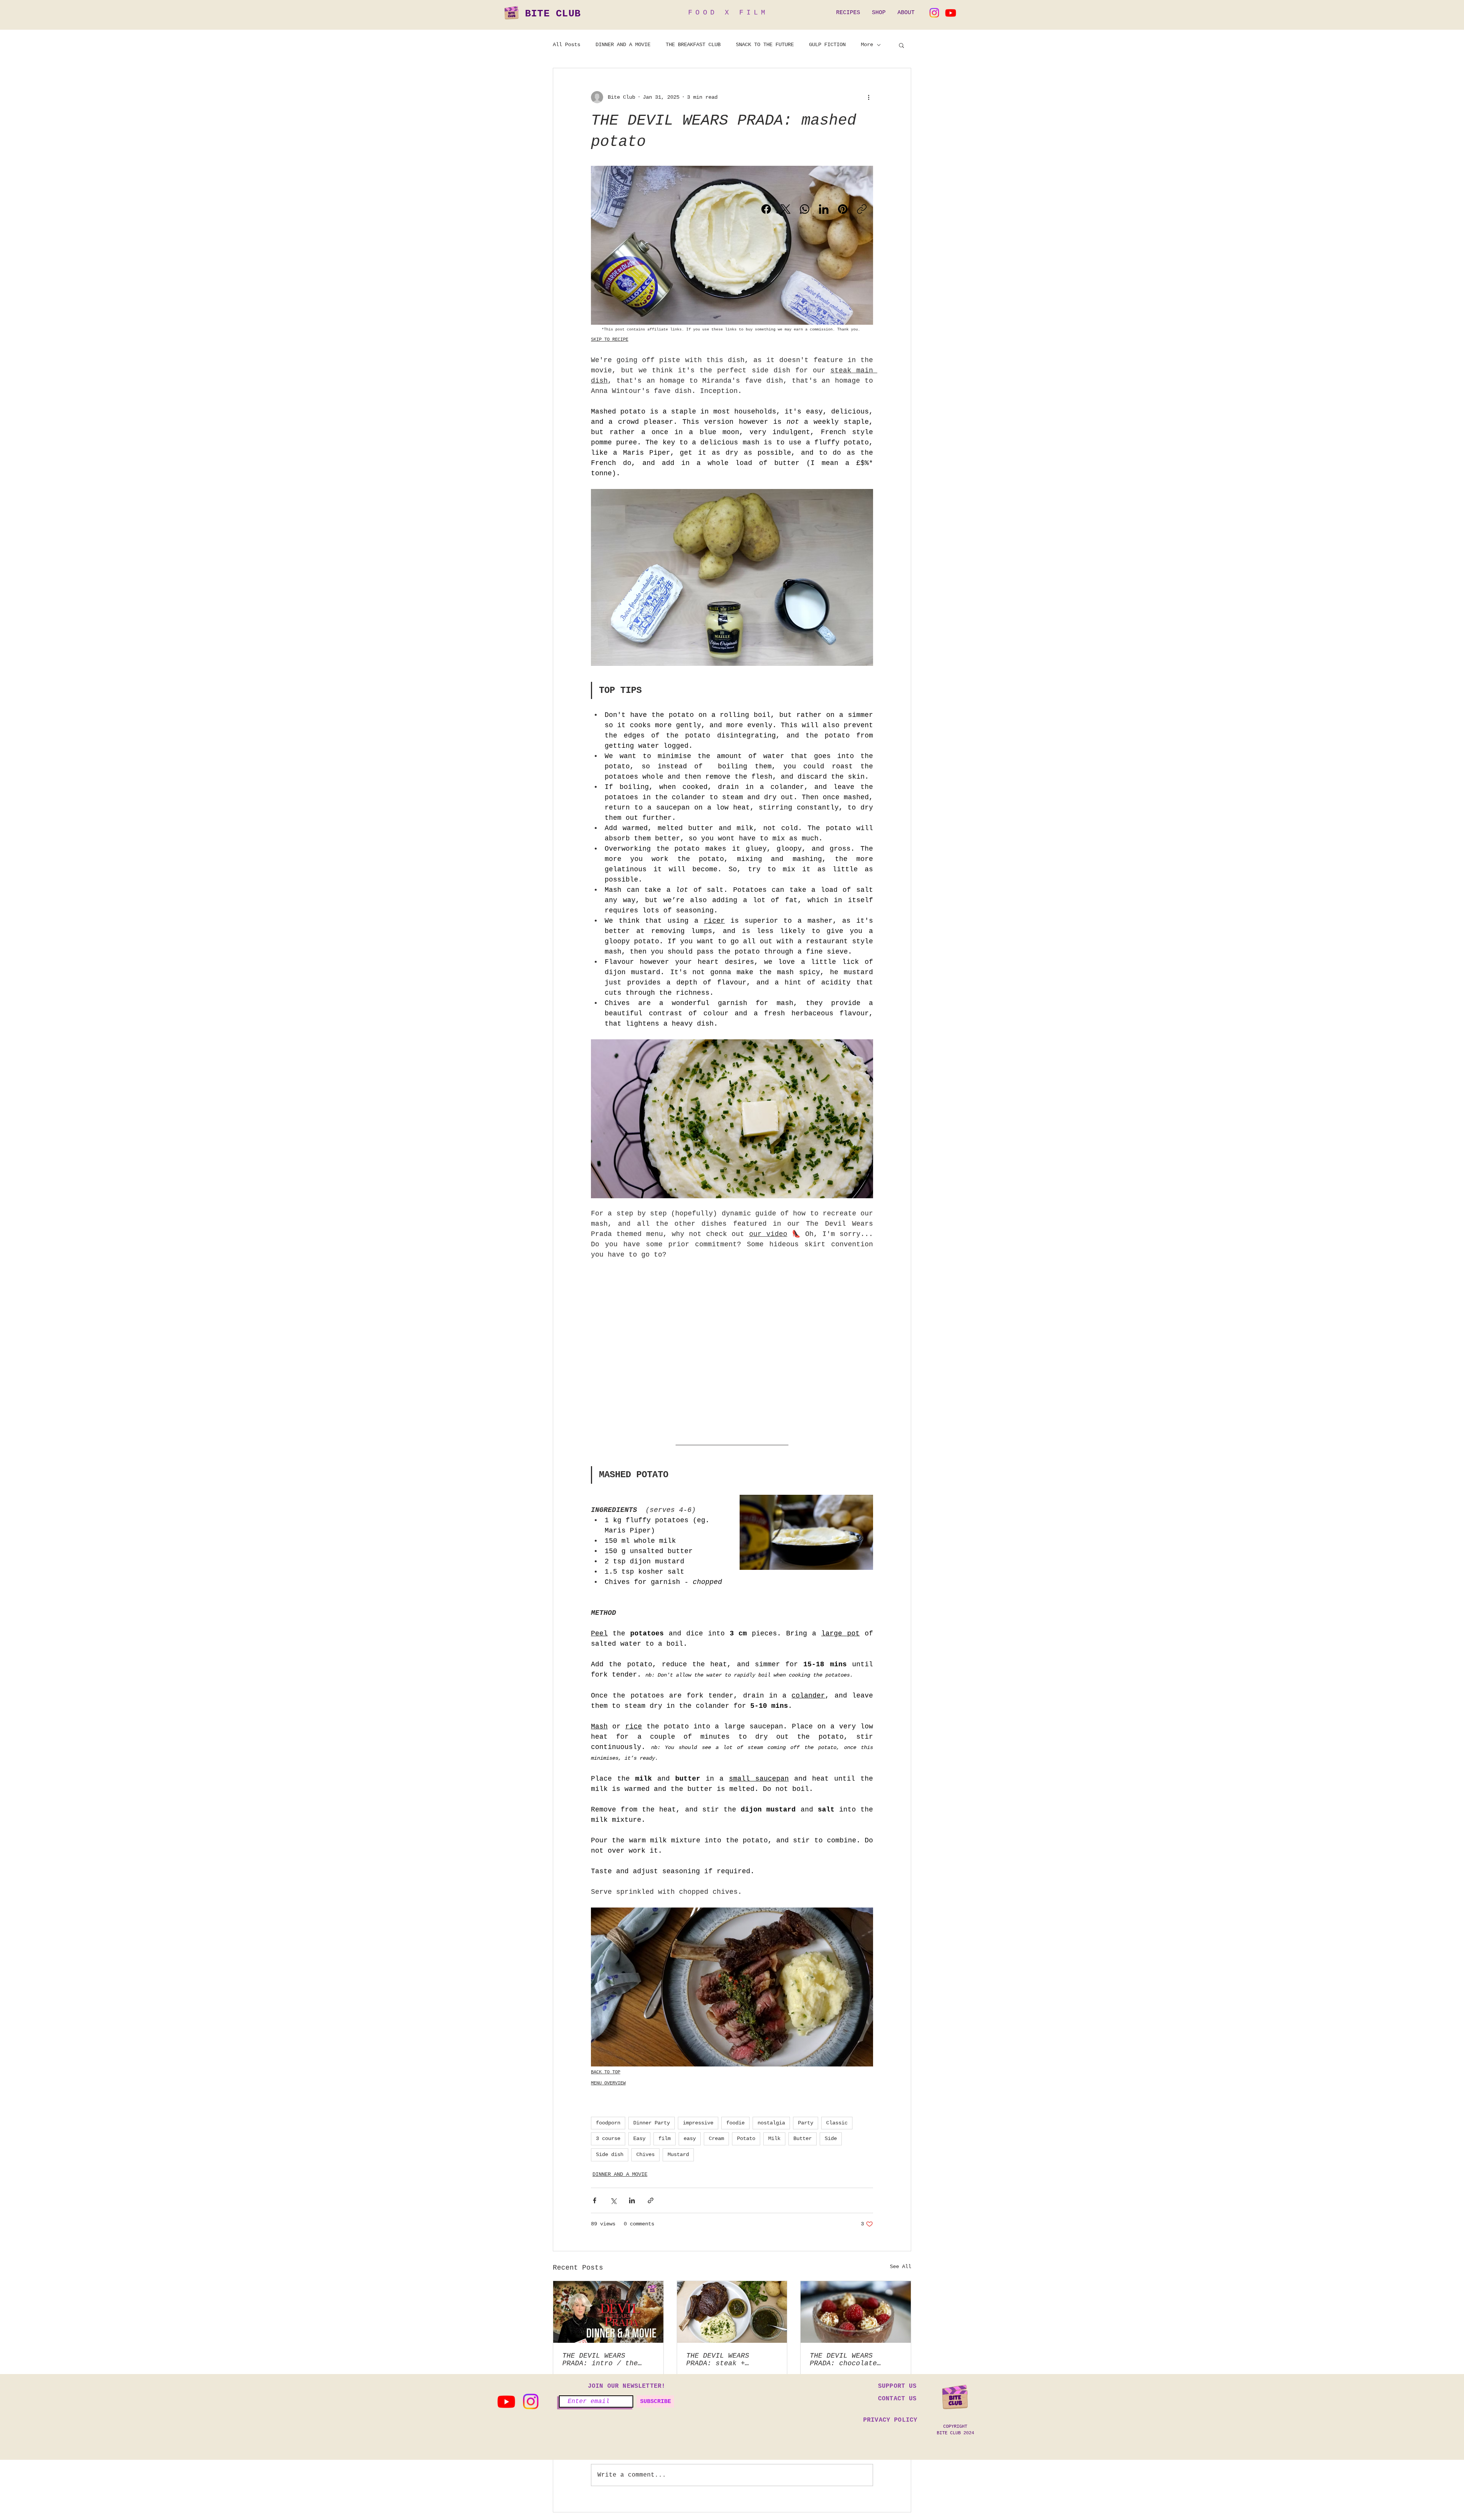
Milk (774, 2138)
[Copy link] (862, 209)
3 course (608, 2138)
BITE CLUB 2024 (955, 2433)
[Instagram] (934, 13)
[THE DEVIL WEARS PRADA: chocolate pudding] (856, 2312)
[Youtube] (951, 13)
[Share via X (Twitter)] (613, 2200)
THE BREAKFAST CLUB (693, 45)
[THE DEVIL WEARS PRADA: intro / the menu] (608, 2312)
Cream (716, 2138)
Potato (746, 2138)
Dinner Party (652, 2123)
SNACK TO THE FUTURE (765, 45)
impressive (698, 2123)
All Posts (567, 45)
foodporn (608, 2123)
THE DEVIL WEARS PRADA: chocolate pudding (843, 2360)
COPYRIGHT (955, 2427)
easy (690, 2138)
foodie (735, 2123)
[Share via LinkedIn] (632, 2200)
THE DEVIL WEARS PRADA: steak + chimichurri (718, 2360)
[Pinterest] (843, 209)
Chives (645, 2155)
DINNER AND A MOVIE (623, 45)
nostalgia (771, 2123)
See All (901, 2267)
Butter (803, 2138)
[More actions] (868, 97)
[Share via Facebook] (595, 2200)
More (867, 45)
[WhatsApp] (805, 209)
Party (806, 2123)
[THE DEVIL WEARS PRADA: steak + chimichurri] (732, 2312)
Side (831, 2138)
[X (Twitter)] (786, 209)
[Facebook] (766, 209)
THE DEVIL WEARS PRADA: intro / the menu (600, 2360)
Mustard (678, 2155)
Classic (837, 2123)
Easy (639, 2138)
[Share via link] (651, 2200)
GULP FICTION (827, 45)
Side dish (610, 2155)
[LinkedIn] (824, 209)
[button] (901, 45)
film (665, 2138)
